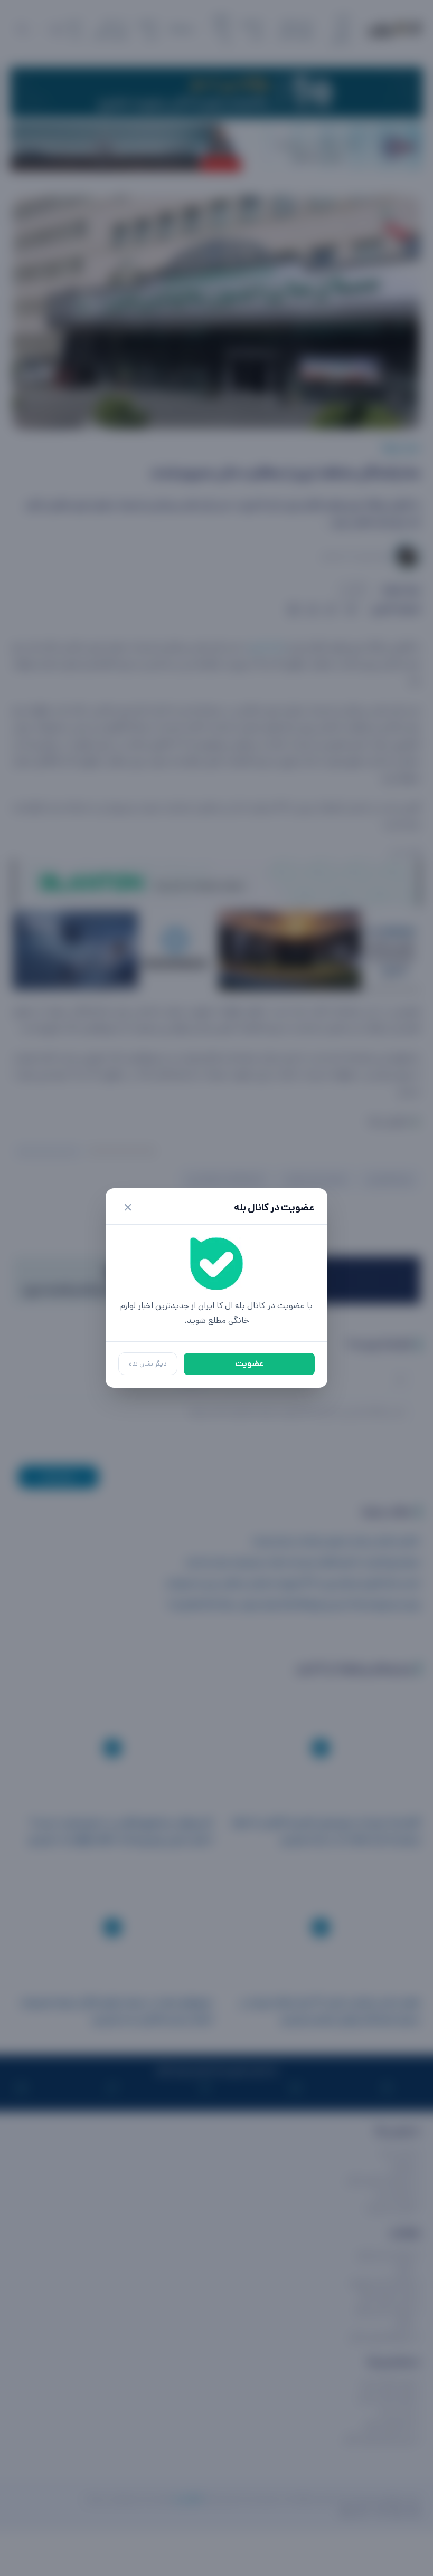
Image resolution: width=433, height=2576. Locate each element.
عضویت (250, 1364)
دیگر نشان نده (148, 1364)
